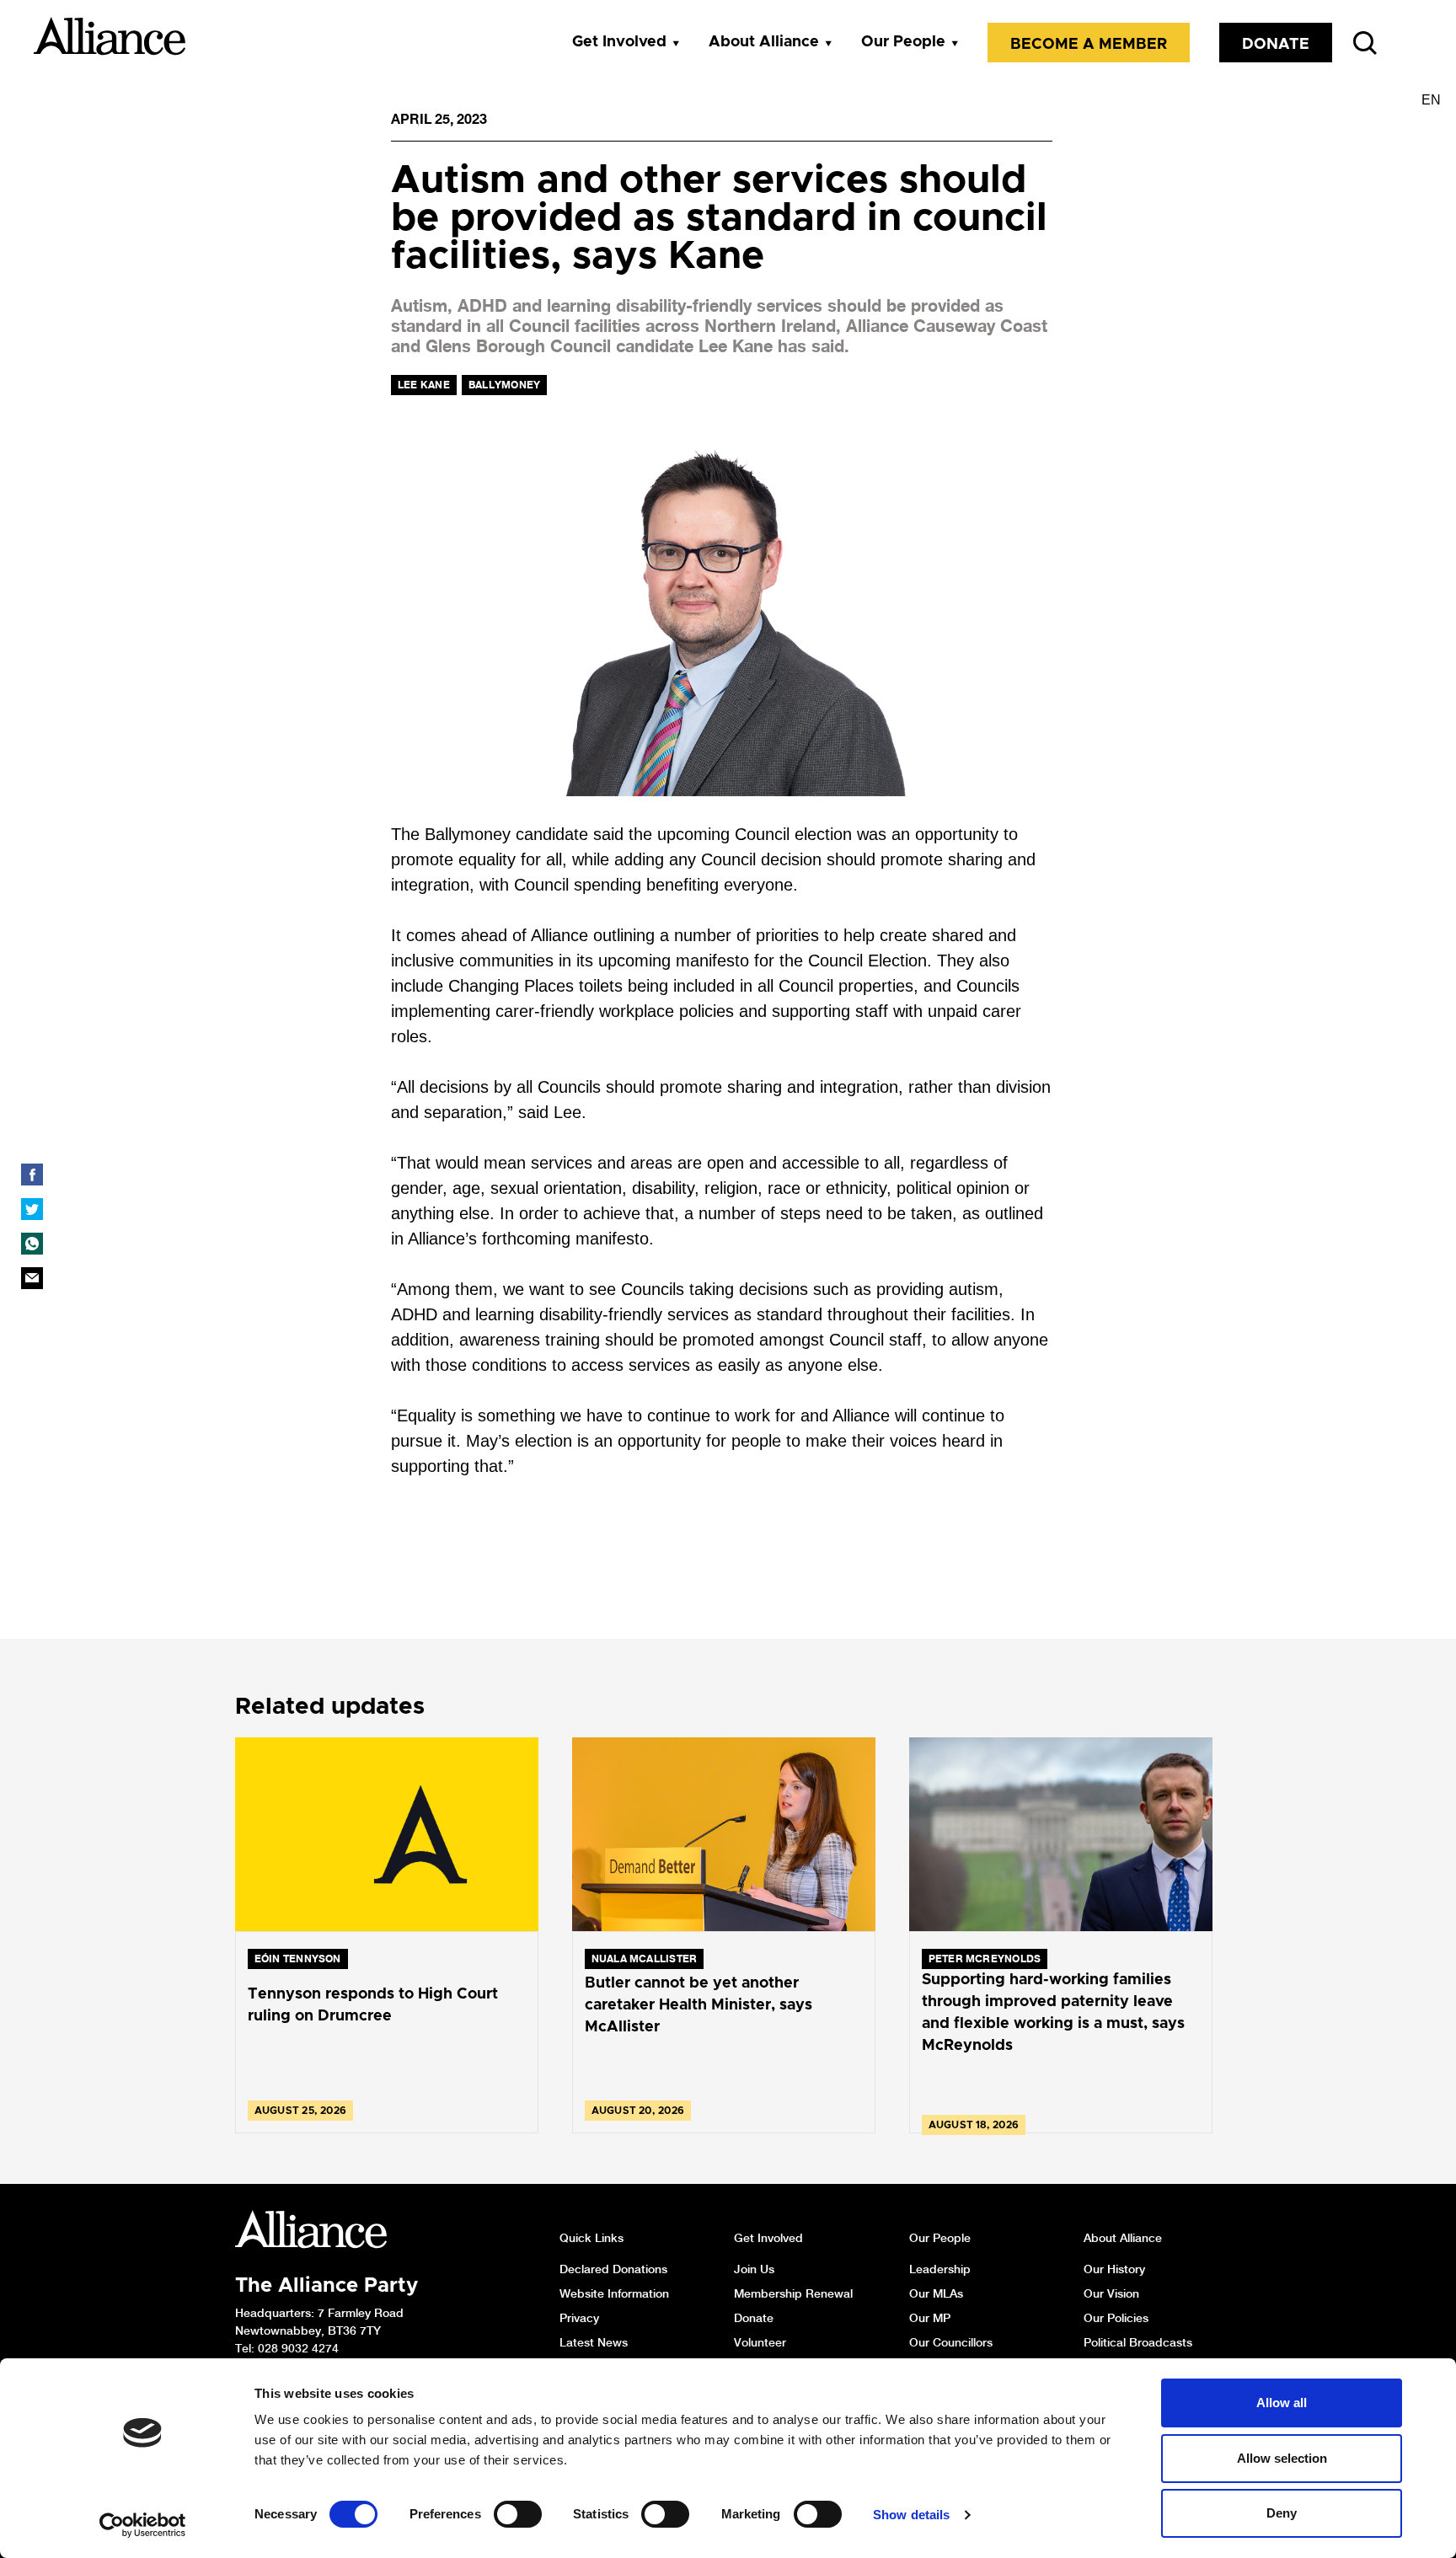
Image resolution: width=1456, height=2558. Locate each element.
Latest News (594, 2342)
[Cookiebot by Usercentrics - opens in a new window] (143, 2525)
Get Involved (619, 42)
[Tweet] (32, 1209)
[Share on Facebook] (32, 1175)
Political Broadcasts (1138, 2342)
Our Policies (1116, 2318)
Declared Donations (613, 2269)
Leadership (940, 2269)
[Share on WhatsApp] (32, 1244)
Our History (1114, 2269)
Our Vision (1111, 2293)
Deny (1282, 2513)
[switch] (518, 2514)
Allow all (1282, 2403)
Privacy (579, 2318)
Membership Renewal (793, 2293)
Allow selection (1282, 2458)
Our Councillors (951, 2342)
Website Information (614, 2293)
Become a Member (1089, 45)
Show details (911, 2515)
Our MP (930, 2318)
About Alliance (764, 42)
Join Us (754, 2269)
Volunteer (760, 2342)
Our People (903, 42)
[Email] (32, 1278)
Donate (1276, 45)
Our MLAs (936, 2293)
